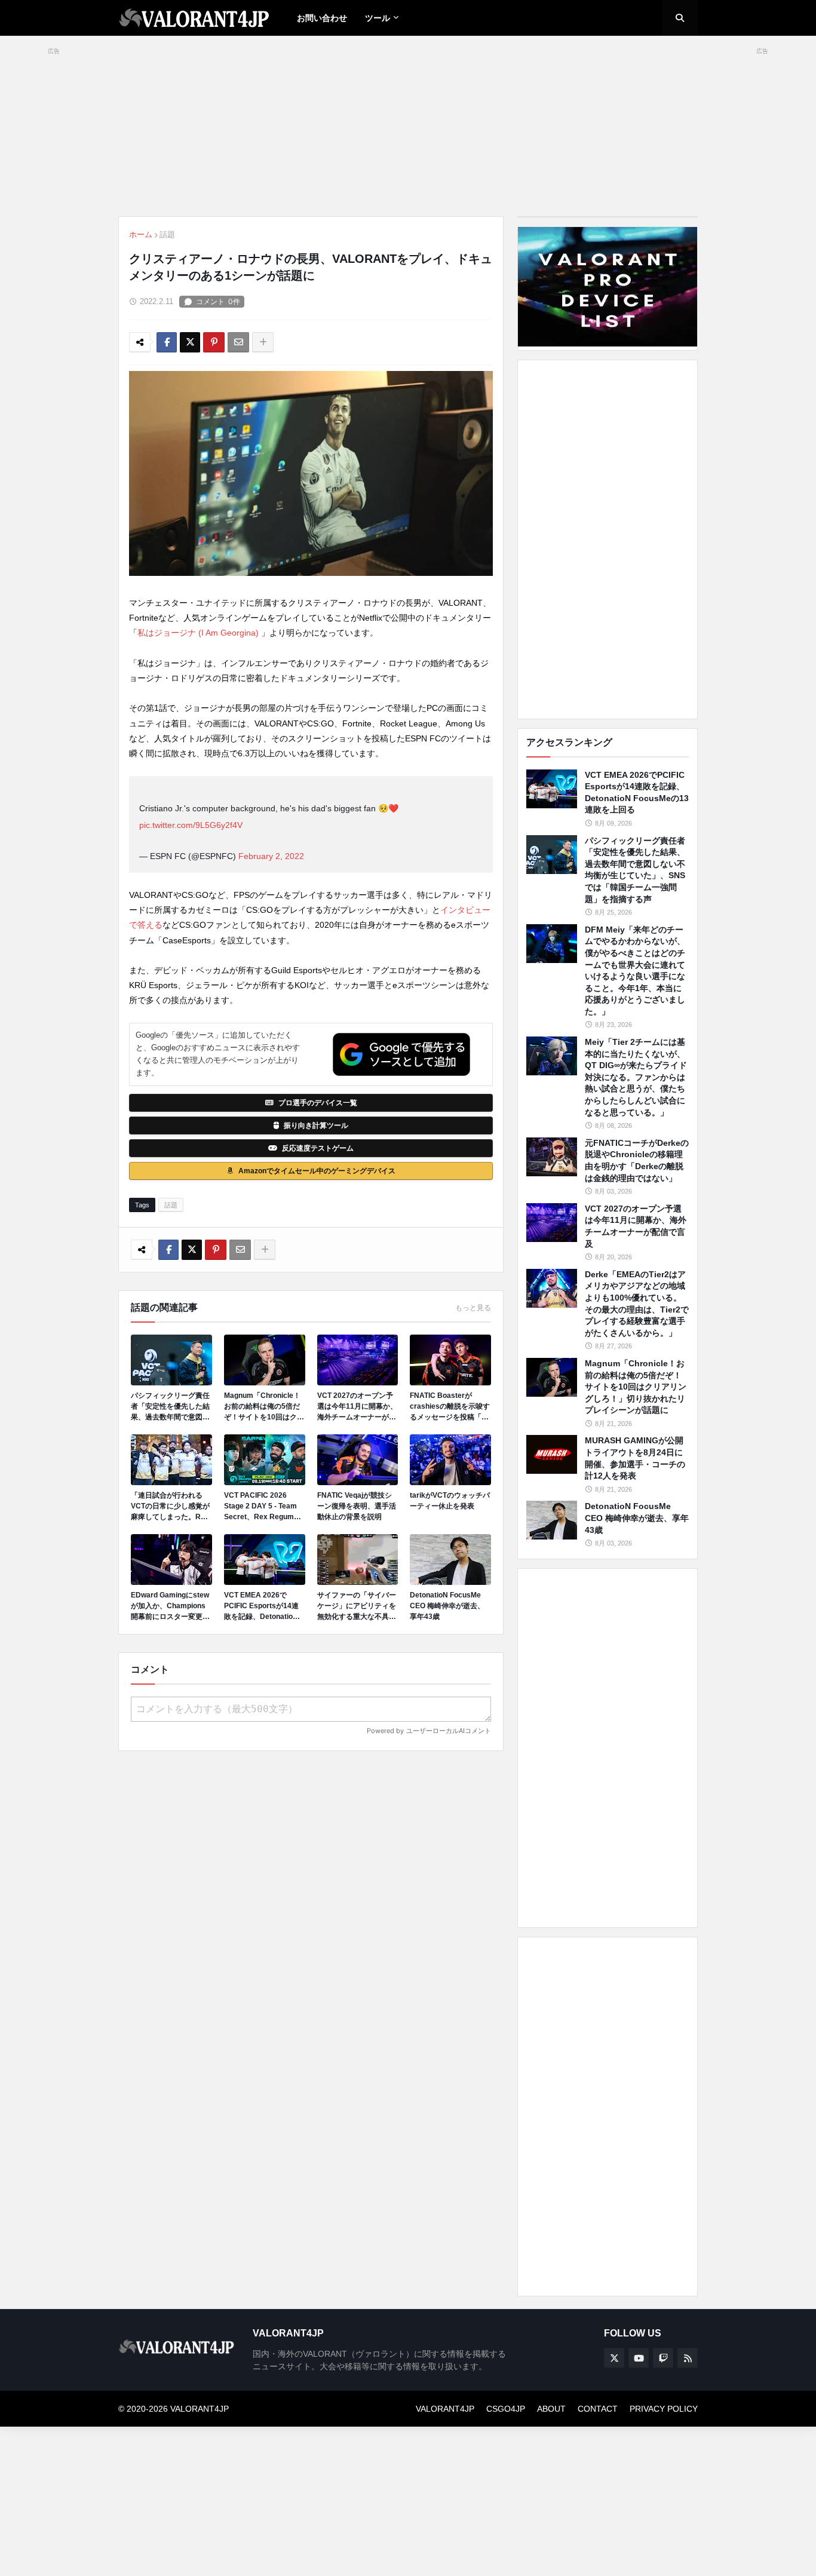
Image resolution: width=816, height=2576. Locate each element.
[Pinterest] (214, 342)
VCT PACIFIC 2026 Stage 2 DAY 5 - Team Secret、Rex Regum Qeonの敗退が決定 (260, 1507)
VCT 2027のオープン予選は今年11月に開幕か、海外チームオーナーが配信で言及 (357, 1407)
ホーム (141, 234)
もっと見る (473, 1308)
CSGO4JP (506, 2409)
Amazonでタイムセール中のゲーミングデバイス (317, 1171)
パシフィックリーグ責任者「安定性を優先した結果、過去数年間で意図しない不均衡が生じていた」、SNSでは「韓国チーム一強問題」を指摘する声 (171, 1407)
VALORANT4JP (445, 2409)
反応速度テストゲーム (318, 1148)
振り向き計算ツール (316, 1126)
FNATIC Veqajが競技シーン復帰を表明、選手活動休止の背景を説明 (357, 1506)
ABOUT (551, 2409)
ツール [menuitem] (378, 18)
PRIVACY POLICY (664, 2409)
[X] (190, 342)
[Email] (238, 342)
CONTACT (598, 2409)
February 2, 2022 (271, 856)
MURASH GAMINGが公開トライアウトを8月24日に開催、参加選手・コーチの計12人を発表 (635, 1458)
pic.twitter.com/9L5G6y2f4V (191, 825)
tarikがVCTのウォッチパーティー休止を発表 (450, 1501)
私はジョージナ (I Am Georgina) (199, 633)
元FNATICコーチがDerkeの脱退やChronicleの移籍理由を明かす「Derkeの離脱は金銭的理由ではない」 (637, 1160)
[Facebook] (167, 342)
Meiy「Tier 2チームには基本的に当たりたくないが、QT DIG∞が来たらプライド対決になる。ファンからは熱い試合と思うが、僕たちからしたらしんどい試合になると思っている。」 (636, 1077)
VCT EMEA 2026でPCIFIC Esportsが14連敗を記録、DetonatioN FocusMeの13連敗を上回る (262, 1606)
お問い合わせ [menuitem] (322, 18)
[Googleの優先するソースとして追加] (401, 1054)
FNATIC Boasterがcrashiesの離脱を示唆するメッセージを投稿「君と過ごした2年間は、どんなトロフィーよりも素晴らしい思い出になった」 (450, 1407)
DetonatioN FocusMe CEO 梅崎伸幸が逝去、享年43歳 (447, 1606)
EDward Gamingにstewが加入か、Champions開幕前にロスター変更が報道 (170, 1606)
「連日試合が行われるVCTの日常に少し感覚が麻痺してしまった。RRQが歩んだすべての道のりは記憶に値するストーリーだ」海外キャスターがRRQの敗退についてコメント (171, 1507)
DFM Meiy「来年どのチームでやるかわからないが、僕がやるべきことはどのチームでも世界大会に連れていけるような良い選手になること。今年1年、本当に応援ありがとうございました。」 (635, 970)
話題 (167, 234)
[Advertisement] (608, 539)
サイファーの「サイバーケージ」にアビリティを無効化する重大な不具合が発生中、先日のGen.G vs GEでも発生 (357, 1606)
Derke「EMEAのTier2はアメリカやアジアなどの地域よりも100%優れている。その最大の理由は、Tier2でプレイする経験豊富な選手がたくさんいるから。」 (637, 1304)
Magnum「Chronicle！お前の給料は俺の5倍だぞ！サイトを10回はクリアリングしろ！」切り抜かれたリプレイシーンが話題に (264, 1407)
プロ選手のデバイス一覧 (318, 1103)
